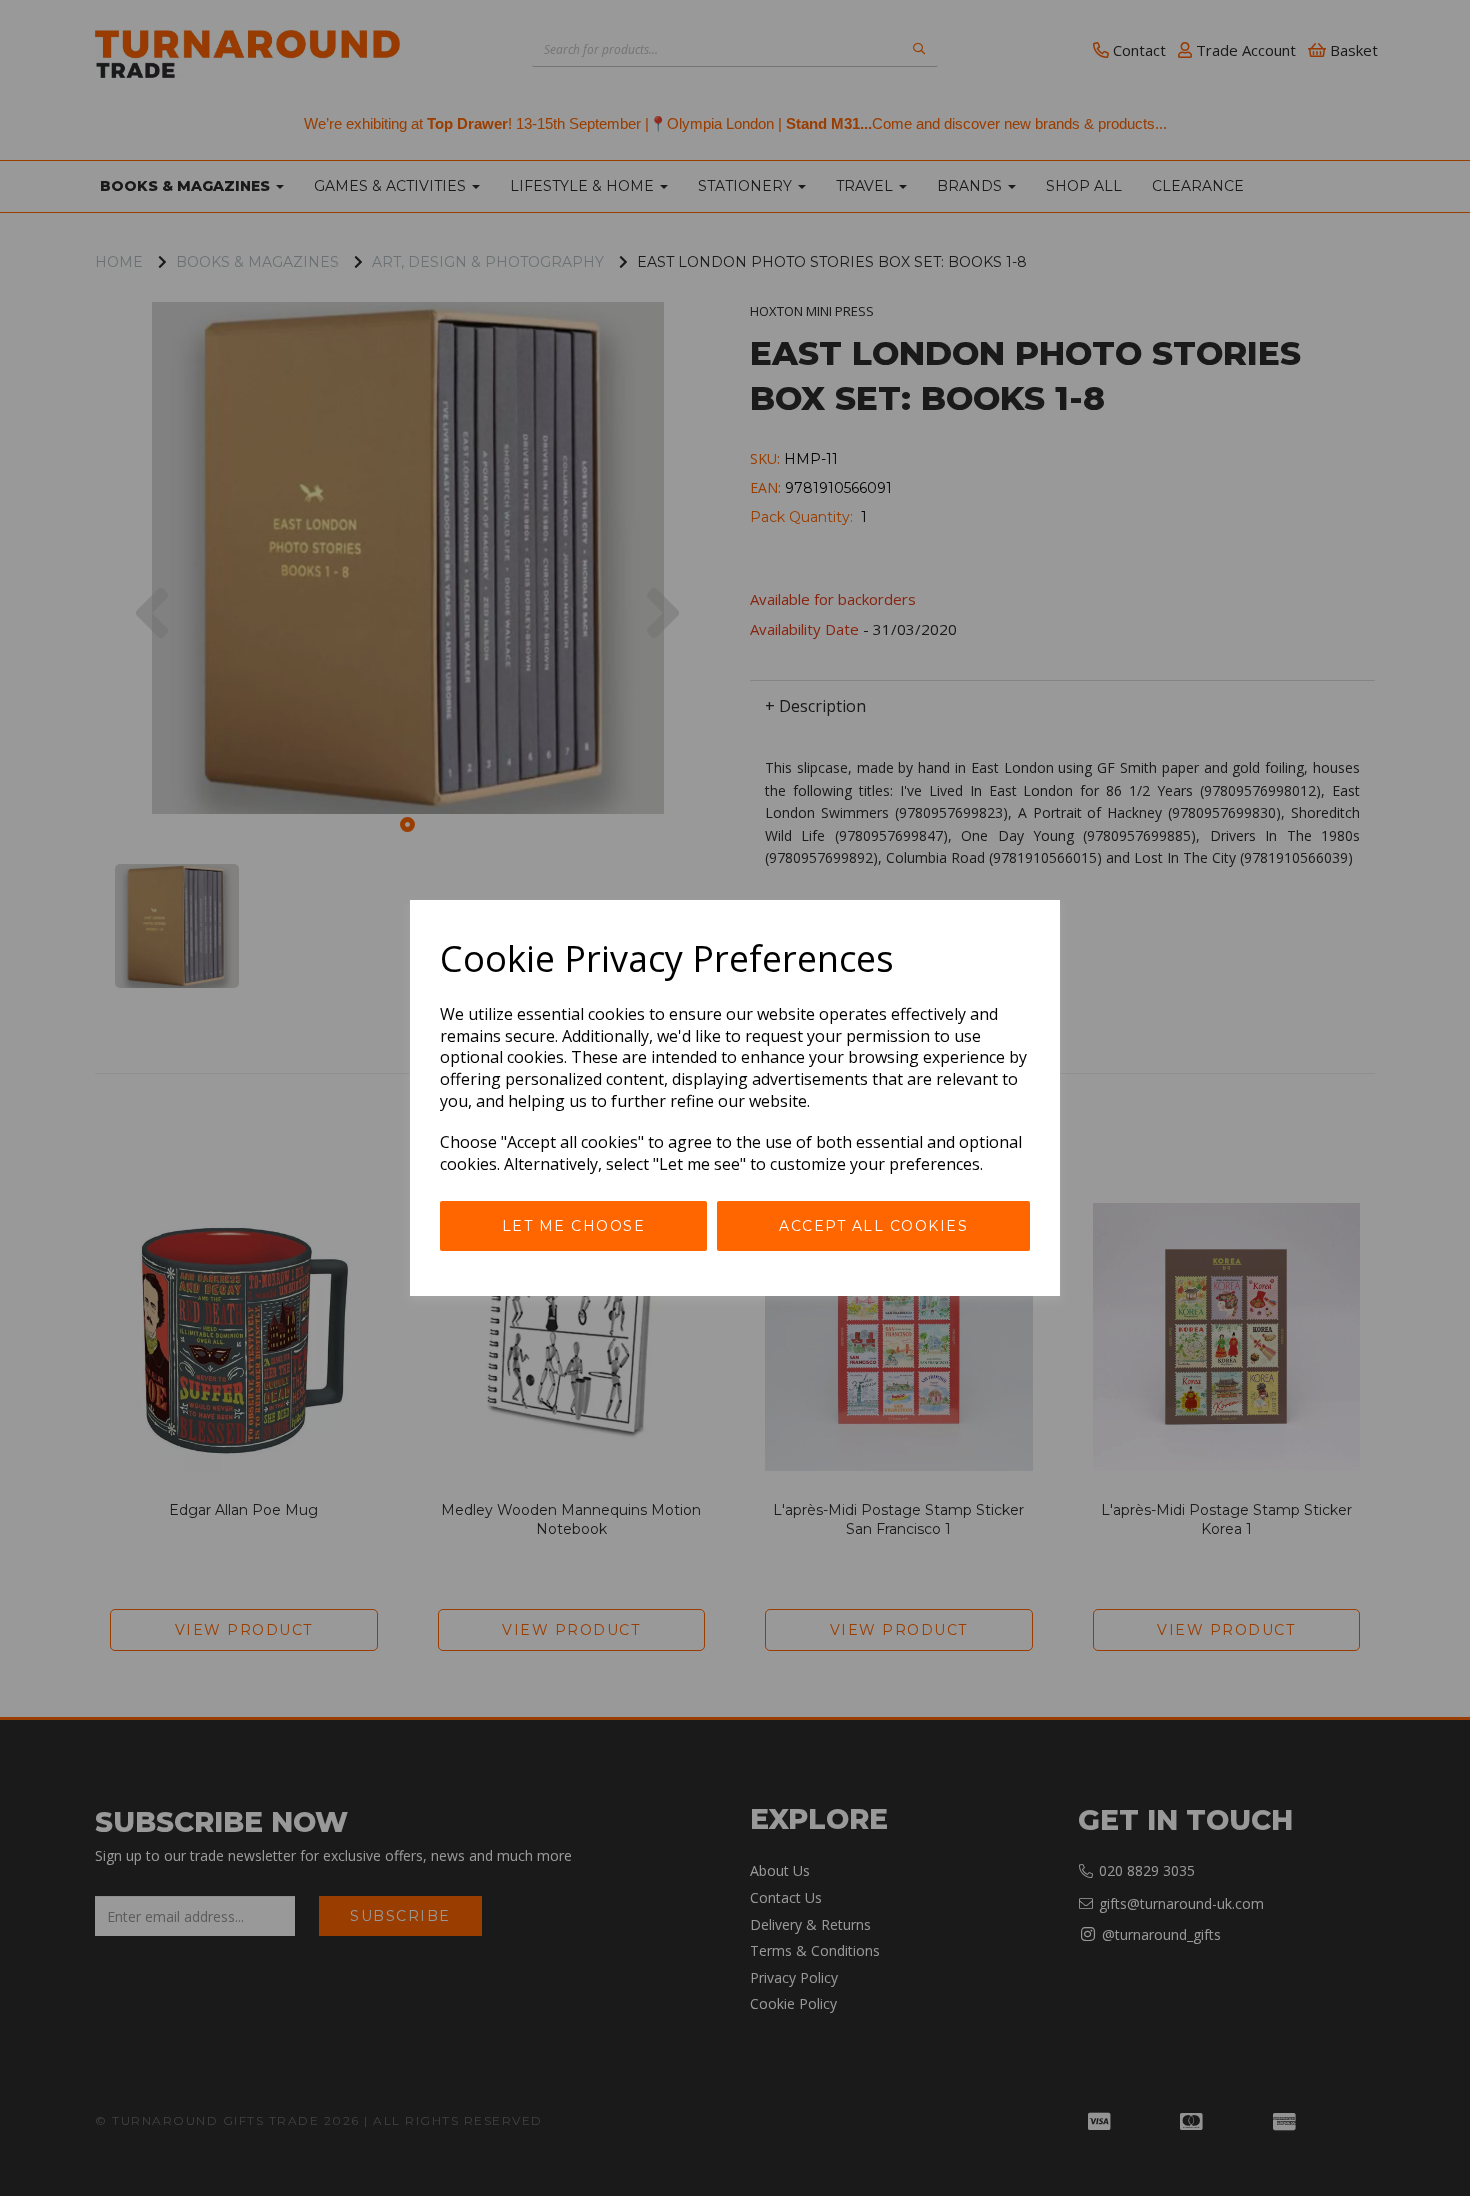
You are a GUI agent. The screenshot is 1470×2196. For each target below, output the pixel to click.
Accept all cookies (873, 1226)
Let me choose (574, 1226)
